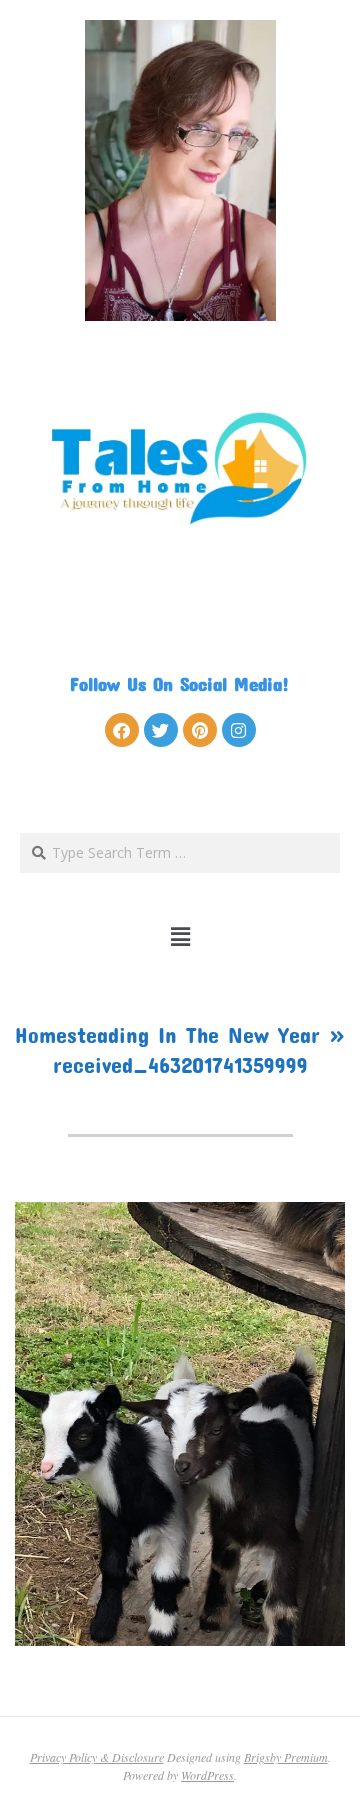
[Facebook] (122, 730)
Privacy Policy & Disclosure (97, 1757)
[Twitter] (161, 730)
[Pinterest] (200, 730)
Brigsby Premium (286, 1757)
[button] (180, 936)
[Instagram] (239, 730)
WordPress (207, 1775)
